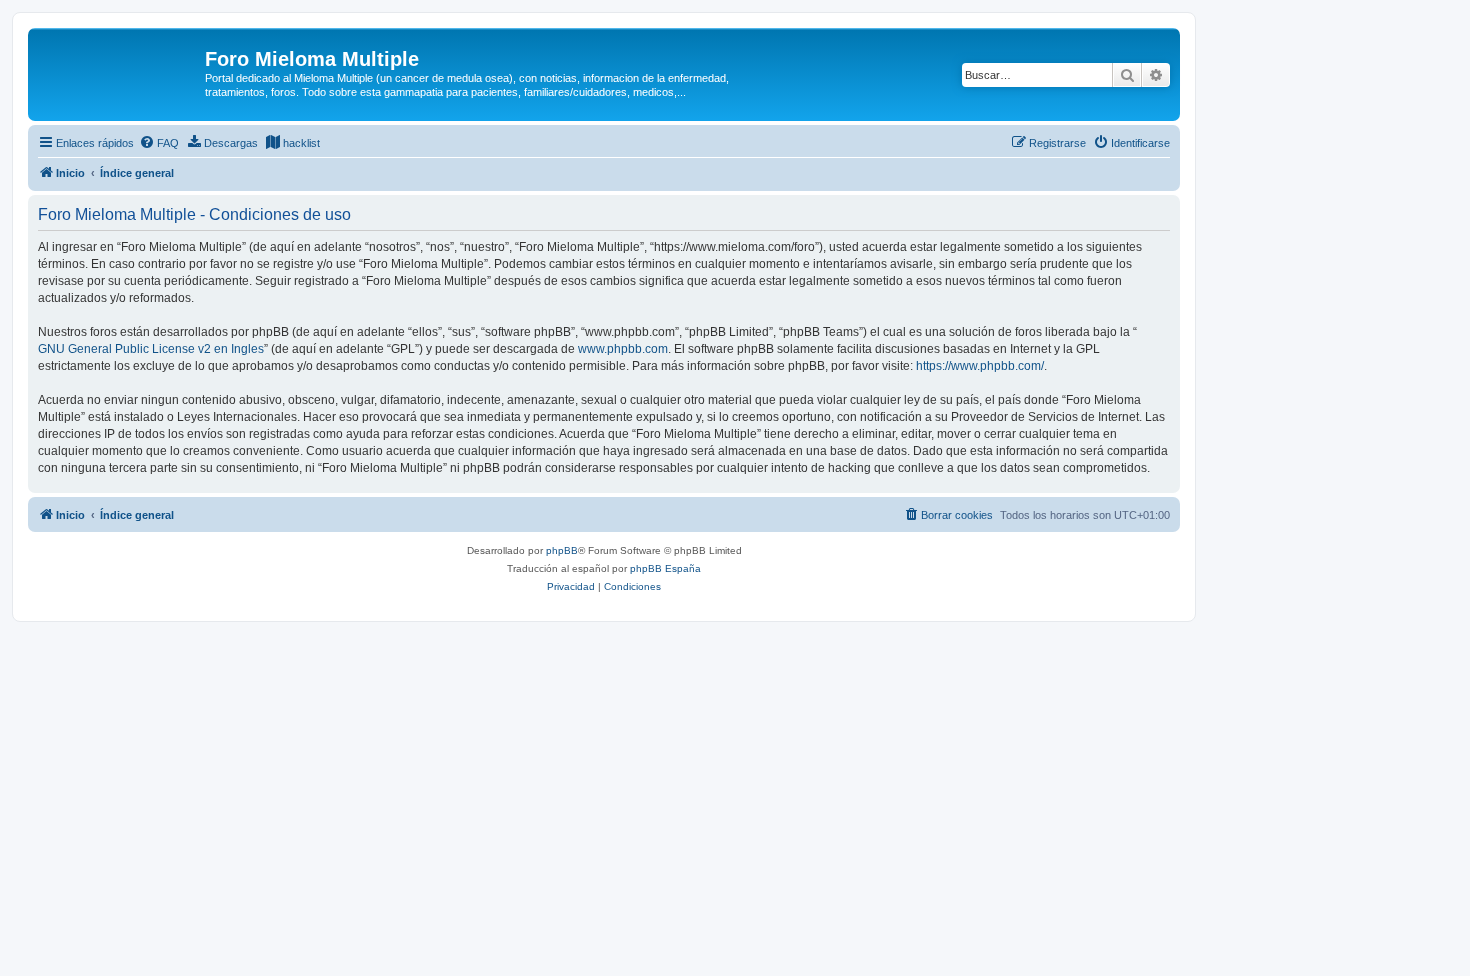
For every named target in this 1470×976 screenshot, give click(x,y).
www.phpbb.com (623, 349)
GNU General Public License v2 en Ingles (151, 349)
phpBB (562, 550)
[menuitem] (159, 143)
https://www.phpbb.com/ (980, 366)
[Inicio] (119, 65)
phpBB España (665, 568)
